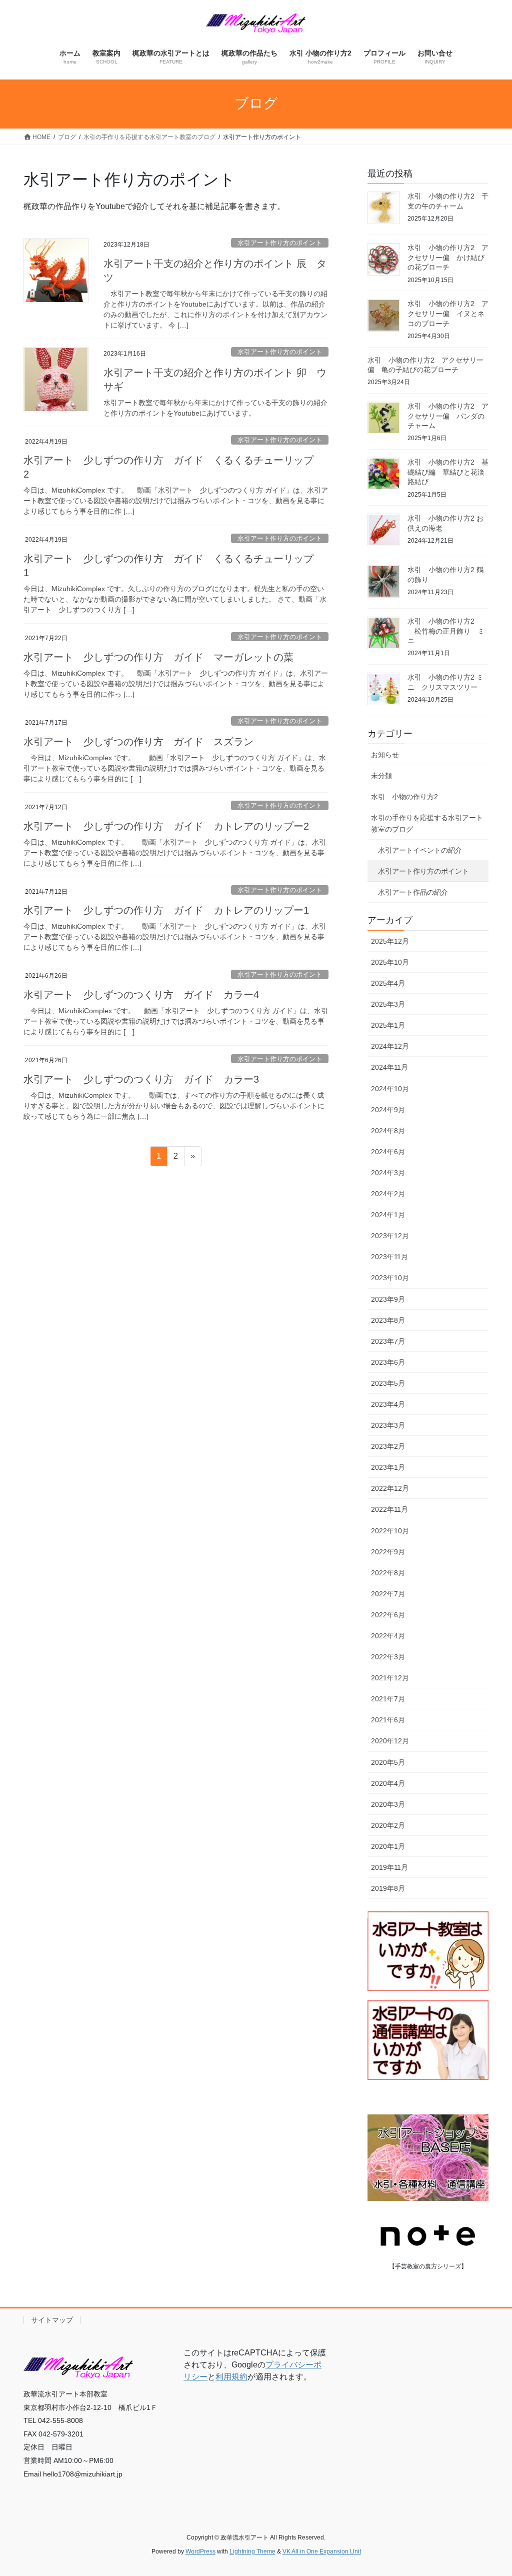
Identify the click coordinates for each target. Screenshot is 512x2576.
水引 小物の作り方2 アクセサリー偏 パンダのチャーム (448, 416)
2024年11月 (389, 1067)
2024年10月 (390, 1089)
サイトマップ (52, 2320)
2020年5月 (388, 1762)
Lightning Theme (252, 2551)
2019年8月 (388, 1888)
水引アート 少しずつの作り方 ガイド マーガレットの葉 (158, 657)
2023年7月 (388, 1341)
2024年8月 (388, 1131)
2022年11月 (389, 1509)
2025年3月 (388, 1004)
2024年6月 (388, 1152)
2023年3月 (388, 1425)
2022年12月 (390, 1488)
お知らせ (385, 755)
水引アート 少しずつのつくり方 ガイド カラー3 (141, 1079)
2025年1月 (388, 1025)
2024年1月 (388, 1215)
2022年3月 (388, 1657)
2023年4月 (388, 1404)
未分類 (381, 776)
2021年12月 (390, 1678)
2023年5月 (388, 1383)
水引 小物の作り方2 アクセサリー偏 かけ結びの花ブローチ (448, 257)
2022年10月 (390, 1531)
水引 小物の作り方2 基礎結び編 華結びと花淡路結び (448, 472)
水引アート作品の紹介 (413, 892)
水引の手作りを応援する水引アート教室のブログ (427, 823)
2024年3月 (388, 1173)
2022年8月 (388, 1573)
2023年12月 (390, 1236)
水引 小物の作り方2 (404, 797)
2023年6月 (388, 1362)
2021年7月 (388, 1699)
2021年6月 (388, 1720)
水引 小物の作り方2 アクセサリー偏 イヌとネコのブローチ (448, 313)
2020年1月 (388, 1846)
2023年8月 (388, 1320)
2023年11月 (389, 1257)
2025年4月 (388, 983)
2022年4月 (388, 1636)
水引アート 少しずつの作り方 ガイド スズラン (138, 742)
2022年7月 (388, 1594)
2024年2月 (388, 1194)
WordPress (200, 2551)
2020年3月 (388, 1804)
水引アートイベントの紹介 (420, 850)
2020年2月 (388, 1825)
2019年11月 (389, 1867)
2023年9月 (388, 1299)
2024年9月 (388, 1110)
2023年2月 (388, 1446)
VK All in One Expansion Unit (322, 2551)
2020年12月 (390, 1741)
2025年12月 (390, 941)
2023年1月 (388, 1467)
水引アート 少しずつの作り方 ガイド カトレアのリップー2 (166, 826)
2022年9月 (388, 1552)
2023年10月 (390, 1278)
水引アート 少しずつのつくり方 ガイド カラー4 (141, 995)
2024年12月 (390, 1046)
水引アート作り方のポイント (280, 243)
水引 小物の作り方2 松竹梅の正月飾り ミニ (446, 631)
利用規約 (231, 2377)
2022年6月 (388, 1615)
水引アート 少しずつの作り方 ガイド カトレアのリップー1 (166, 910)
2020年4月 (388, 1783)
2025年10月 (390, 962)
